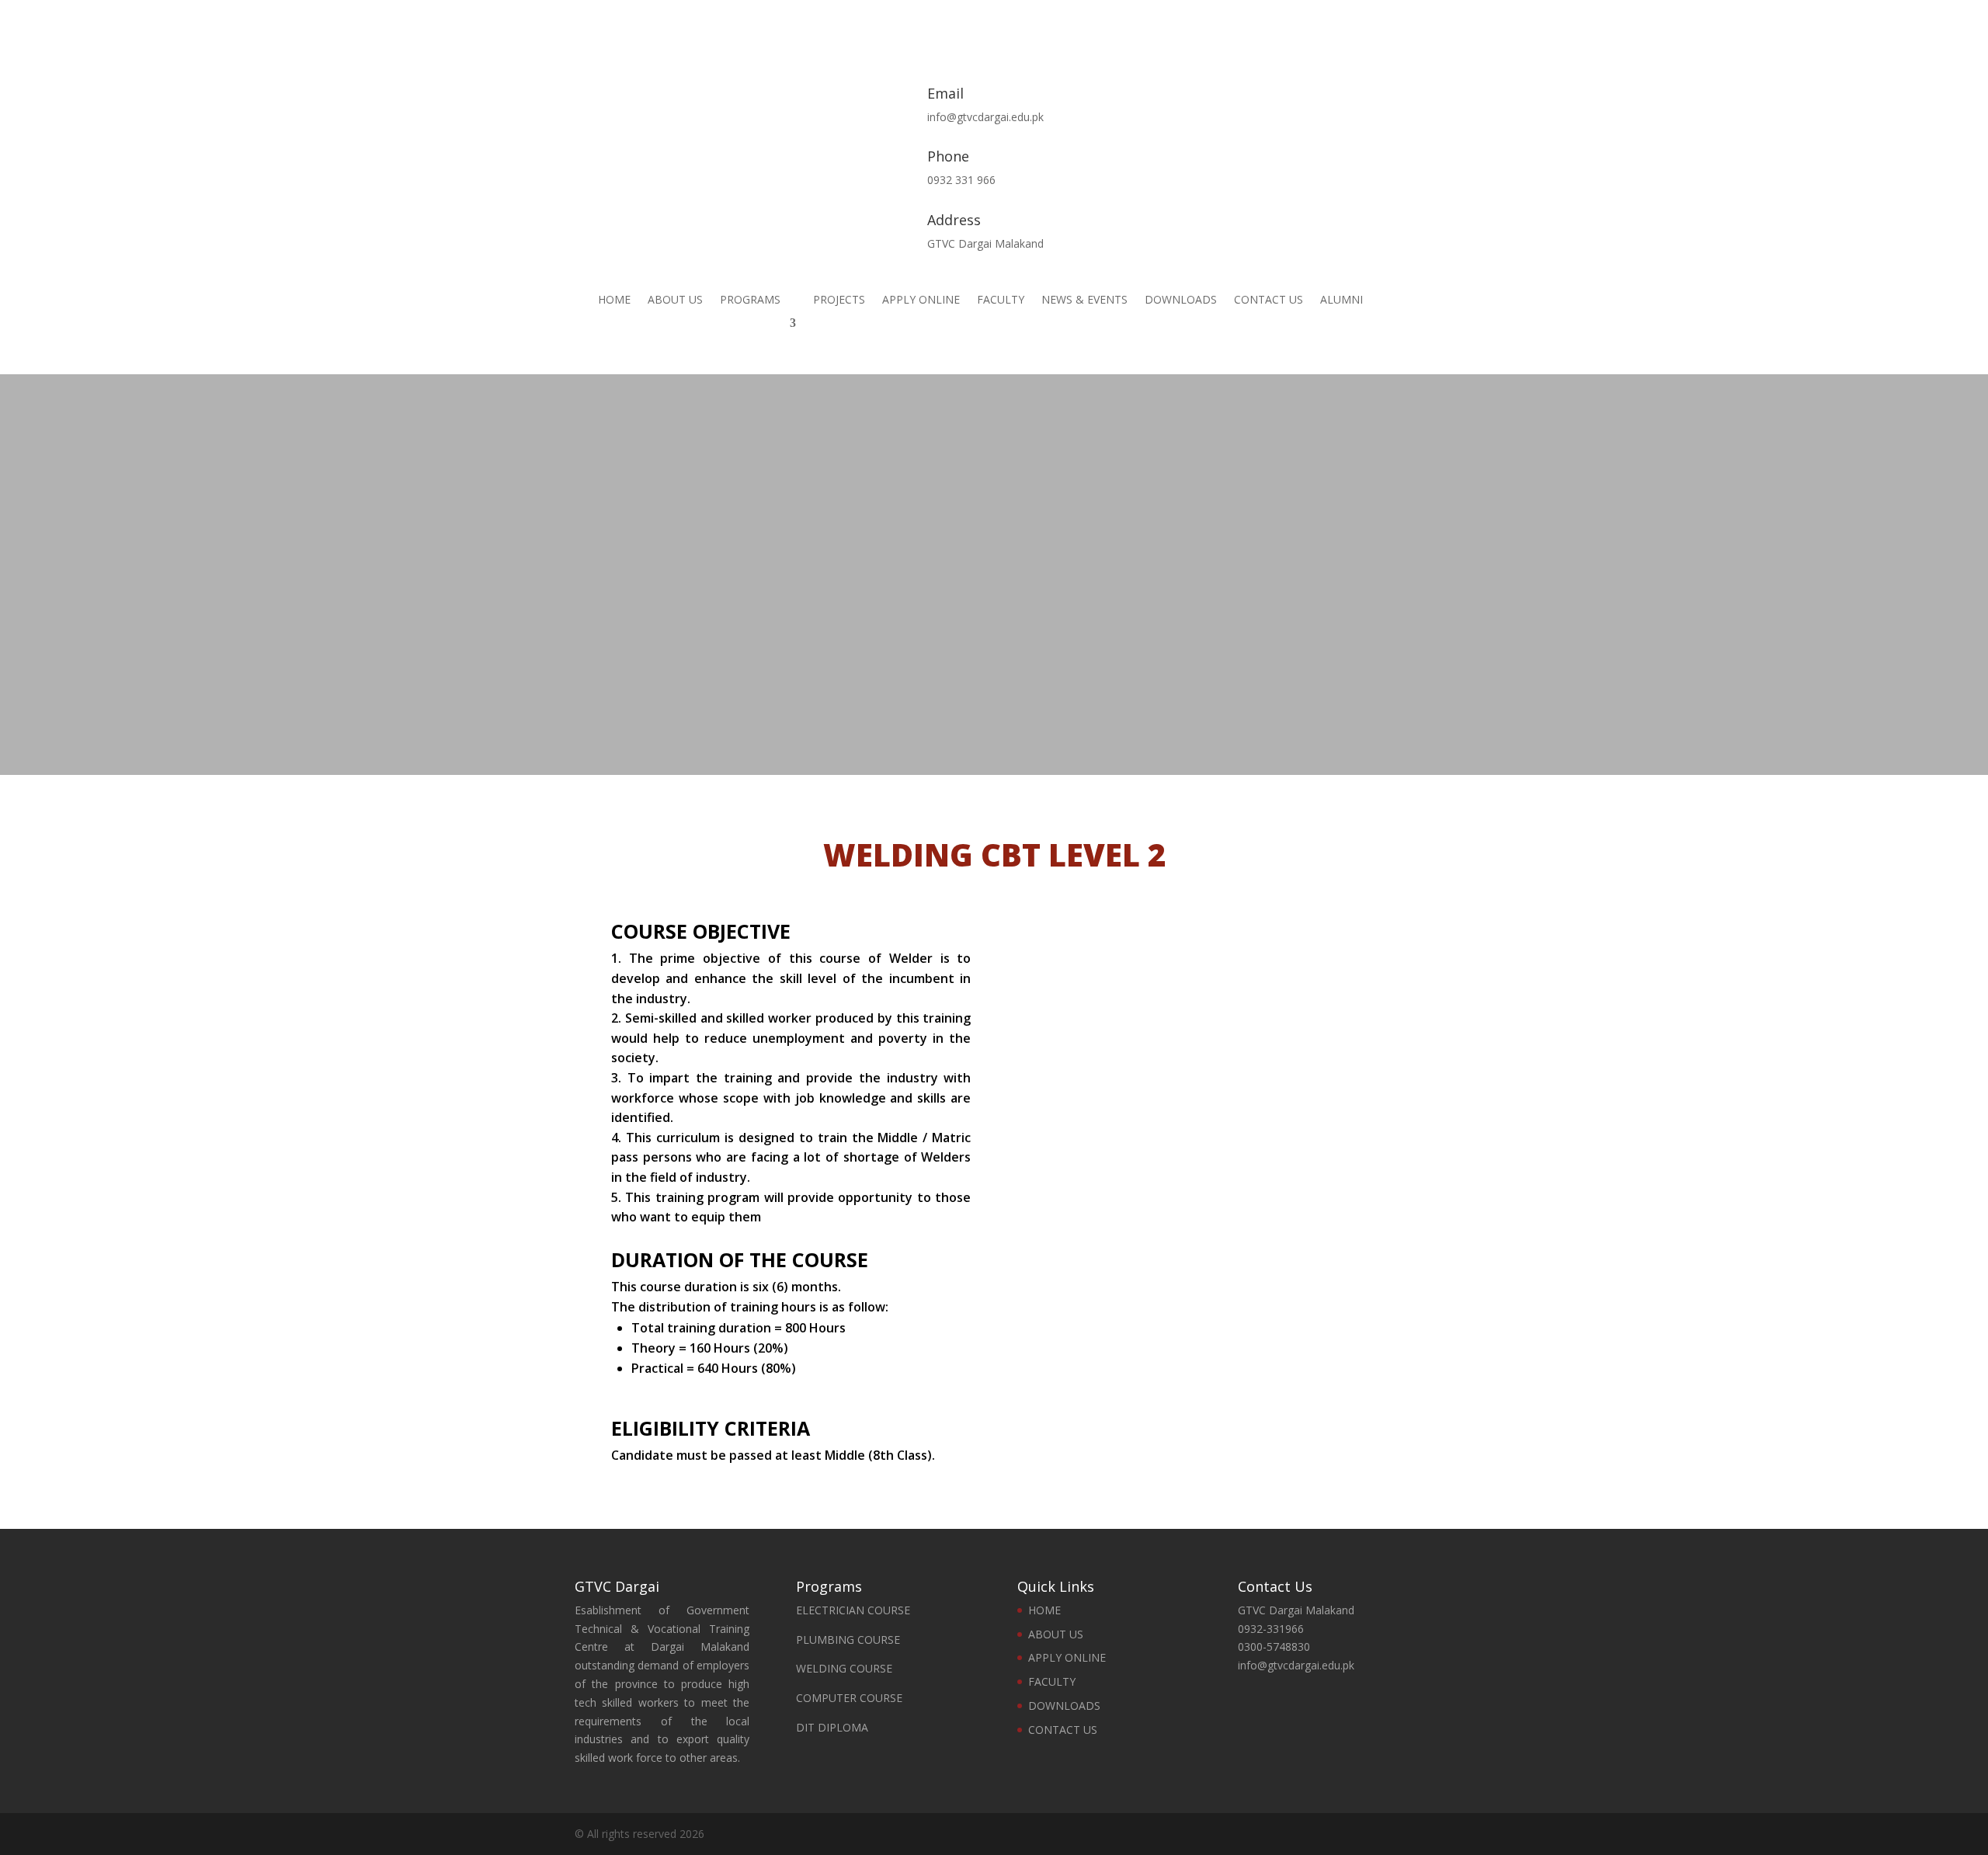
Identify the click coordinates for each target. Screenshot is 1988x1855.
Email (945, 93)
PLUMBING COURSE (848, 1640)
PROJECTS (839, 300)
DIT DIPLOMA (832, 1727)
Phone (948, 156)
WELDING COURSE (844, 1668)
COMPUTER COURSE (849, 1698)
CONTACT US (1269, 300)
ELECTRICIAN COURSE (853, 1610)
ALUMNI (1342, 300)
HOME (614, 300)
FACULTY (1001, 300)
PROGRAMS (750, 300)
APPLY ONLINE (921, 300)
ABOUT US (675, 300)
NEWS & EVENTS (1084, 300)
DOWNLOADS (1181, 300)
